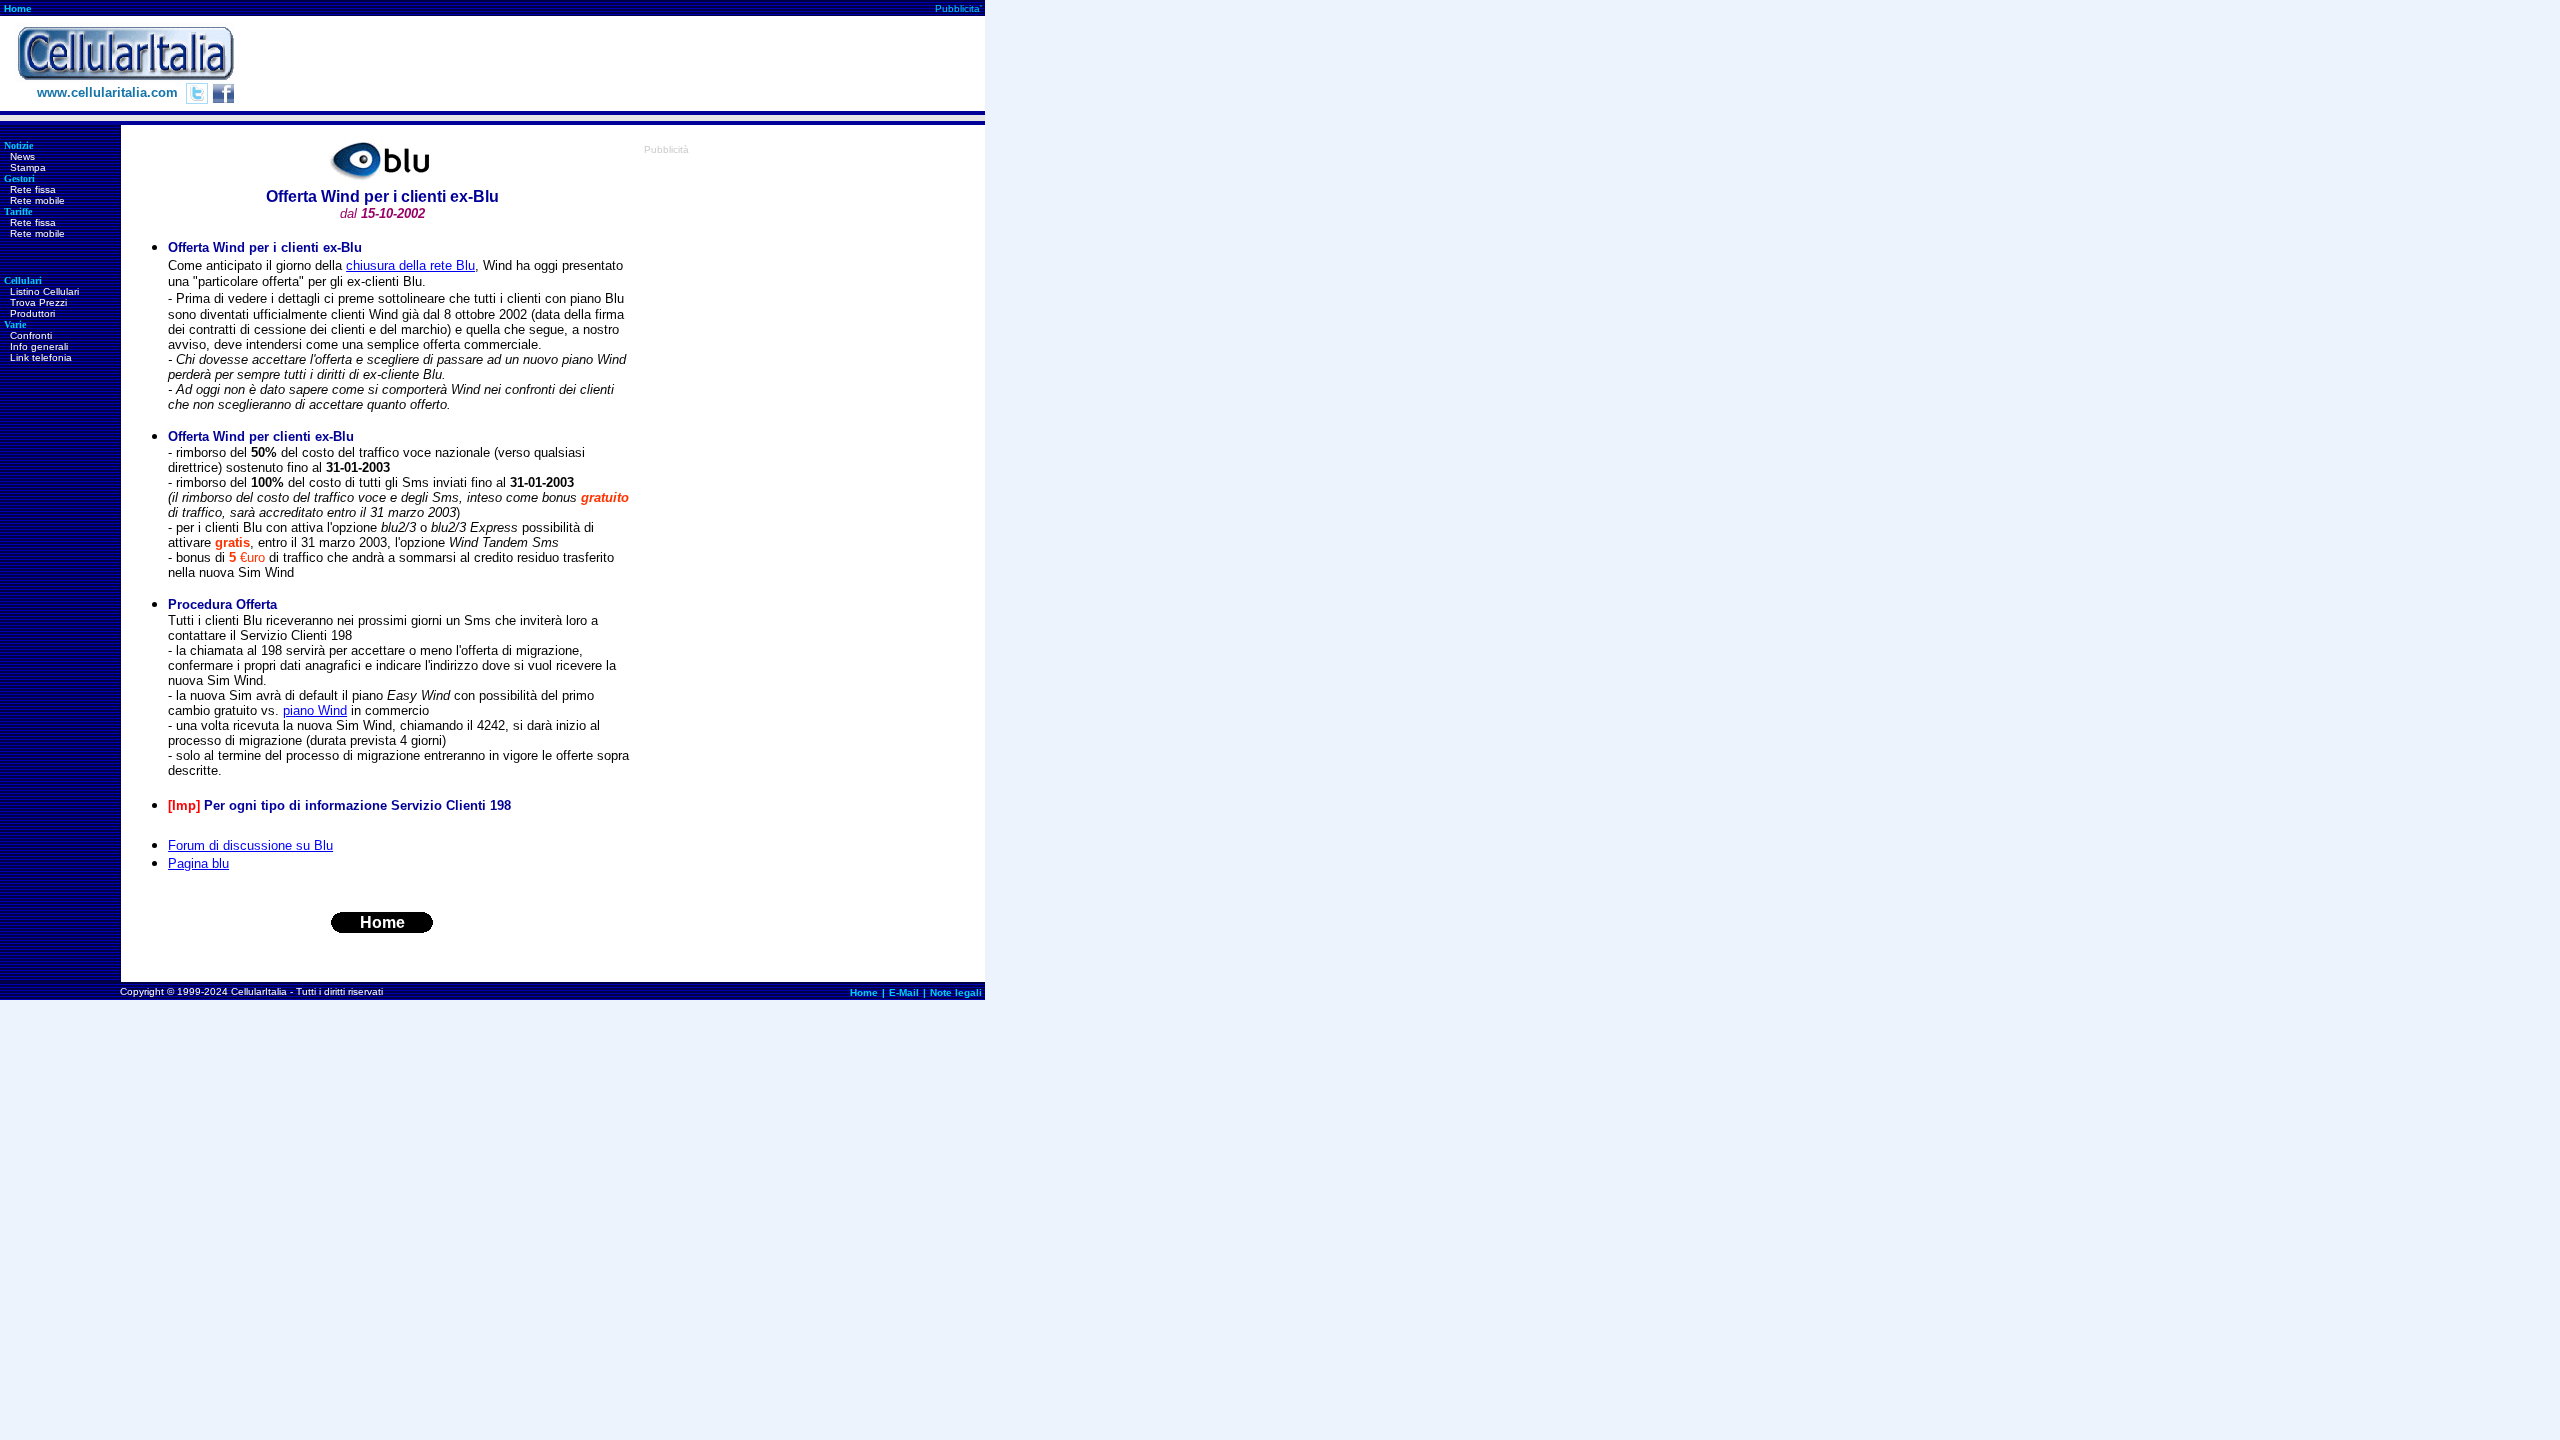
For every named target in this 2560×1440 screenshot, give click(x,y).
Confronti (31, 335)
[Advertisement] (621, 64)
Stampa (28, 167)
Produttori (32, 313)
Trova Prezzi (38, 302)
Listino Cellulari (44, 291)
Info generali (39, 346)
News (22, 156)
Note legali (956, 992)
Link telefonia (41, 357)
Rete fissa (33, 189)
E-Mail (904, 992)
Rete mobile (37, 200)
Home (18, 8)
